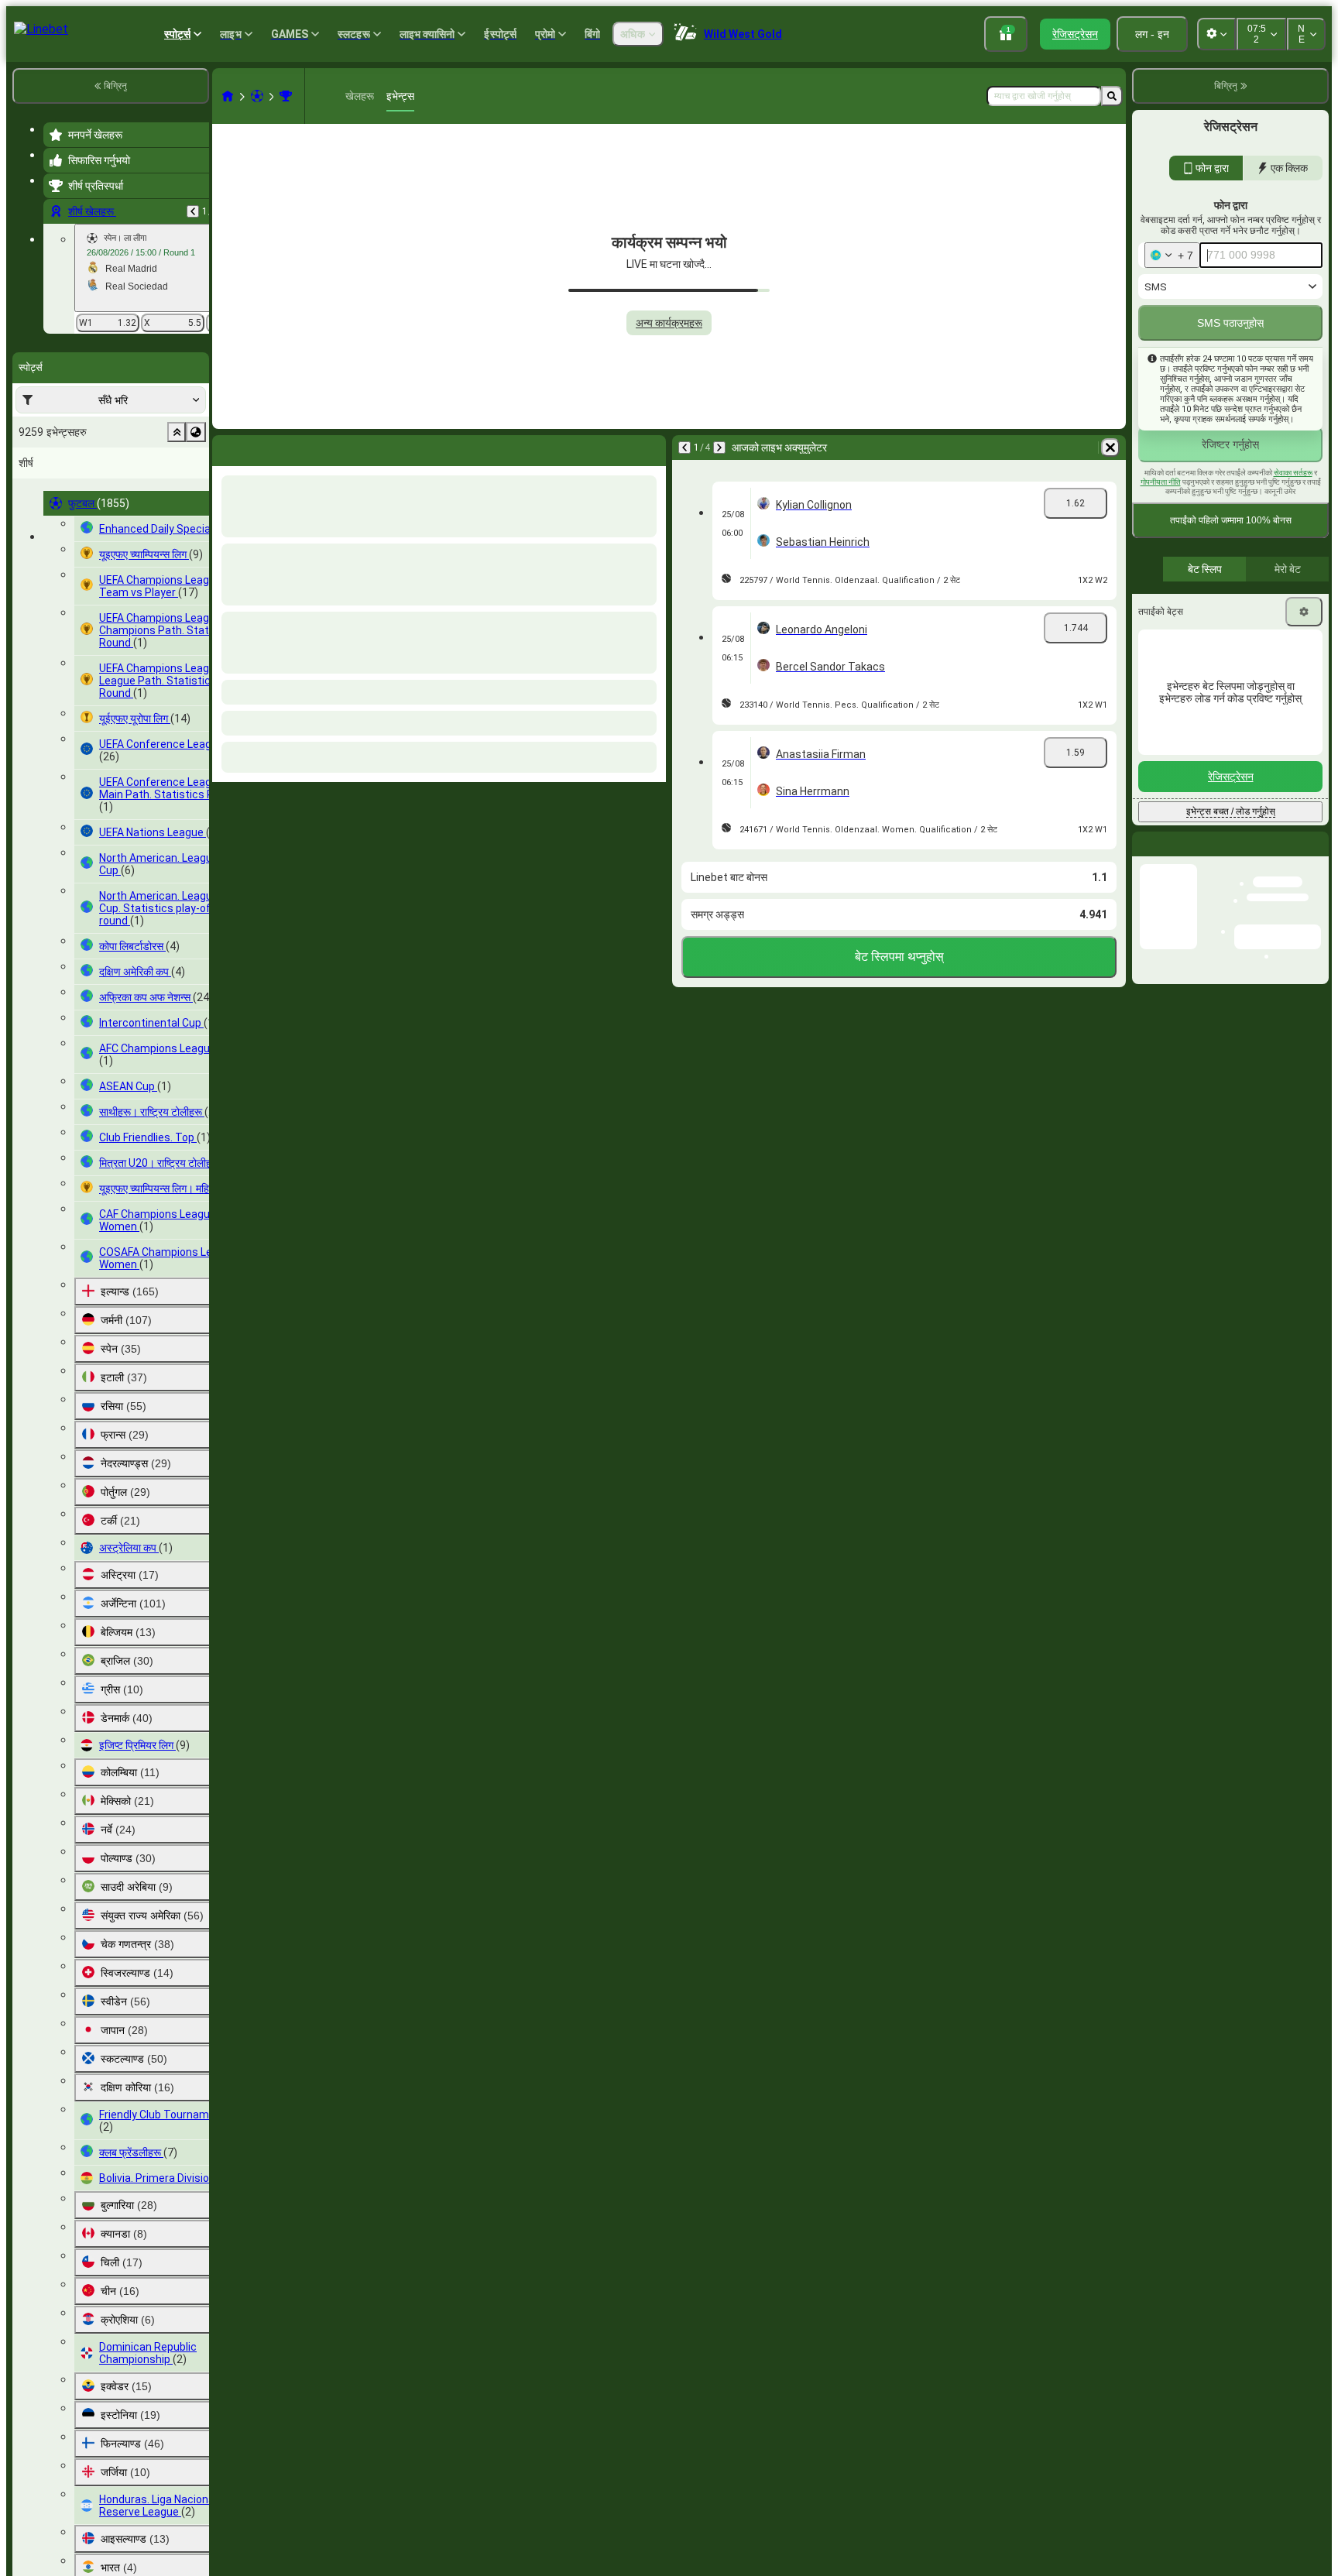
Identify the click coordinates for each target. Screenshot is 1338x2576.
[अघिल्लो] (193, 211)
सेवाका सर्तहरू (1293, 506)
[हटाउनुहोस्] (650, 448)
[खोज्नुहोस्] (1112, 96)
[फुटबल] (257, 96)
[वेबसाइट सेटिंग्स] (1216, 34)
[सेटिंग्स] (1304, 645)
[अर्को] (265, 448)
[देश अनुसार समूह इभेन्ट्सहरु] (196, 432)
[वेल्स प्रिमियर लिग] (286, 96)
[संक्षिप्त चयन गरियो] (177, 432)
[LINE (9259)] (228, 96)
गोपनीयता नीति (1161, 515)
